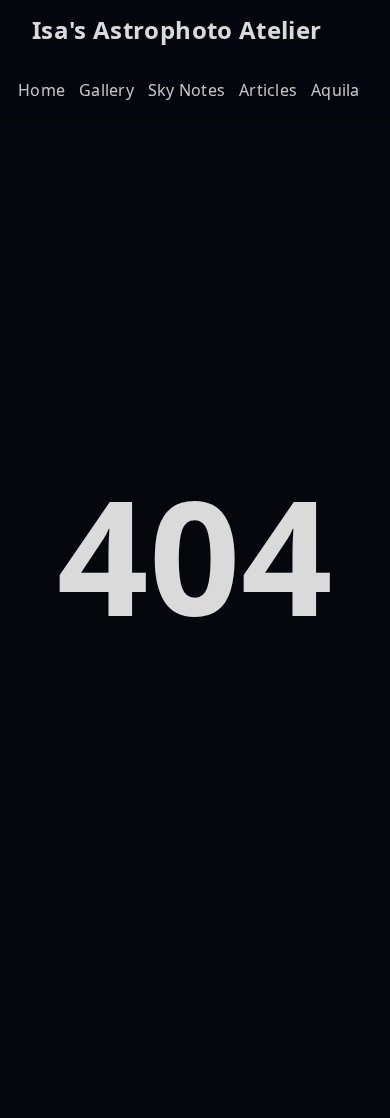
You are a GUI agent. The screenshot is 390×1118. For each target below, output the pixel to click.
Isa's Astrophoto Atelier (176, 29)
